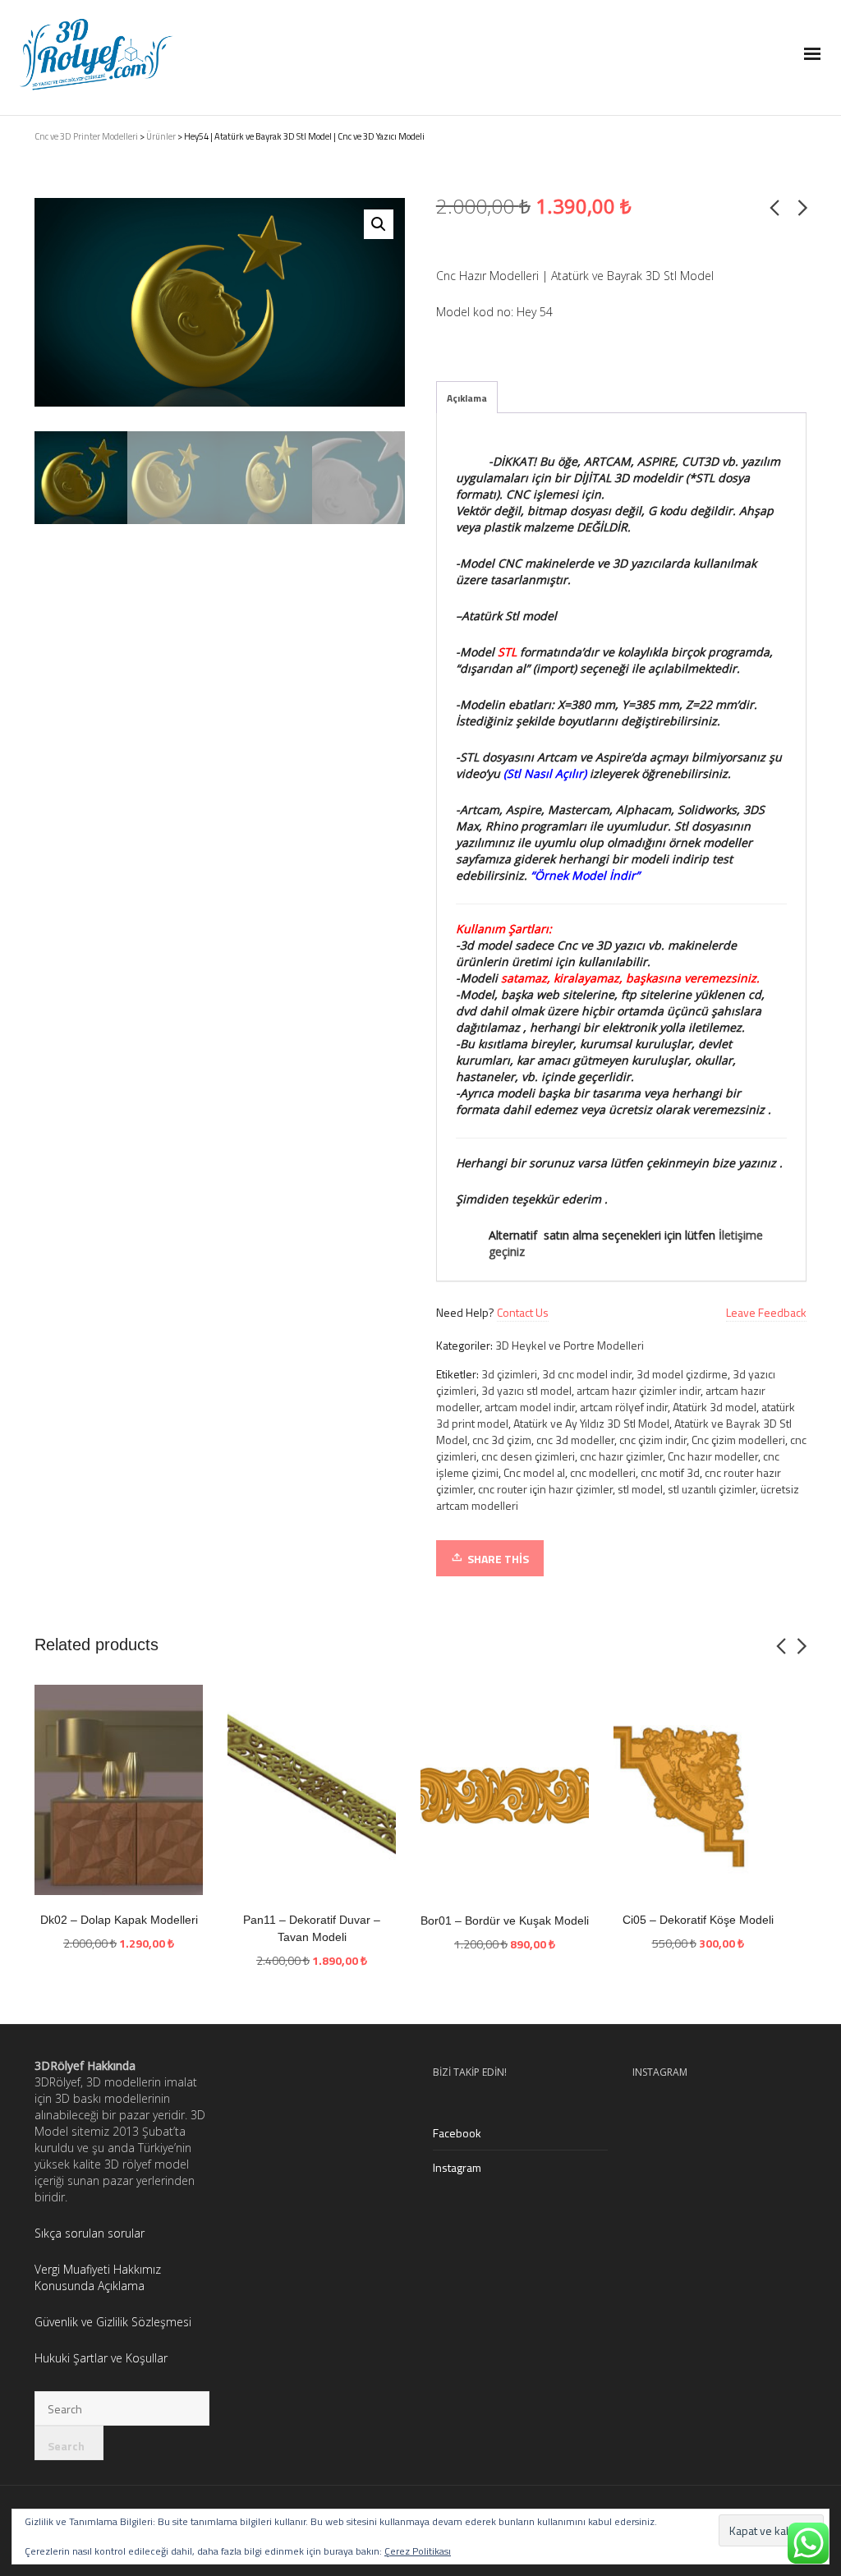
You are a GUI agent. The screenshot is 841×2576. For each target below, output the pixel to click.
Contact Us (523, 1312)
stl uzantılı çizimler (712, 1489)
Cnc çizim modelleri (738, 1440)
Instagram (457, 2167)
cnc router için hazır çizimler (545, 1489)
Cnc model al (534, 1472)
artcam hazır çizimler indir (639, 1390)
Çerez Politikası (418, 2551)
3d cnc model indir (587, 1374)
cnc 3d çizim (502, 1440)
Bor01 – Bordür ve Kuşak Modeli (505, 1920)
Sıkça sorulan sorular (91, 2233)
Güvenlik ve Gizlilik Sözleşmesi (113, 2322)
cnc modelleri (603, 1472)
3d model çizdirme (682, 1374)
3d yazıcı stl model (526, 1390)
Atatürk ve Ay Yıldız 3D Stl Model (591, 1423)
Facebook (457, 2133)
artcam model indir (530, 1407)
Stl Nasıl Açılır (545, 773)
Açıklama (467, 398)
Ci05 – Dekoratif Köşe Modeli (698, 1920)
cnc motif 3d (670, 1472)
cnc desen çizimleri (528, 1456)
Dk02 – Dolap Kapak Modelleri (119, 1920)
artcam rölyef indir (624, 1407)
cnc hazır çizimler (621, 1456)
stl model (640, 1489)
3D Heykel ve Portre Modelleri (570, 1345)
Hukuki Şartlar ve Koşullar (101, 2358)
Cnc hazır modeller (713, 1456)
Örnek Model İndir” (587, 875)
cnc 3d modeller (575, 1440)
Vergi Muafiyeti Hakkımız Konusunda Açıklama (98, 2277)
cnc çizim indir (653, 1440)
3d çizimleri (509, 1374)
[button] (379, 224)
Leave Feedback (766, 1312)
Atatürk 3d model (715, 1407)
